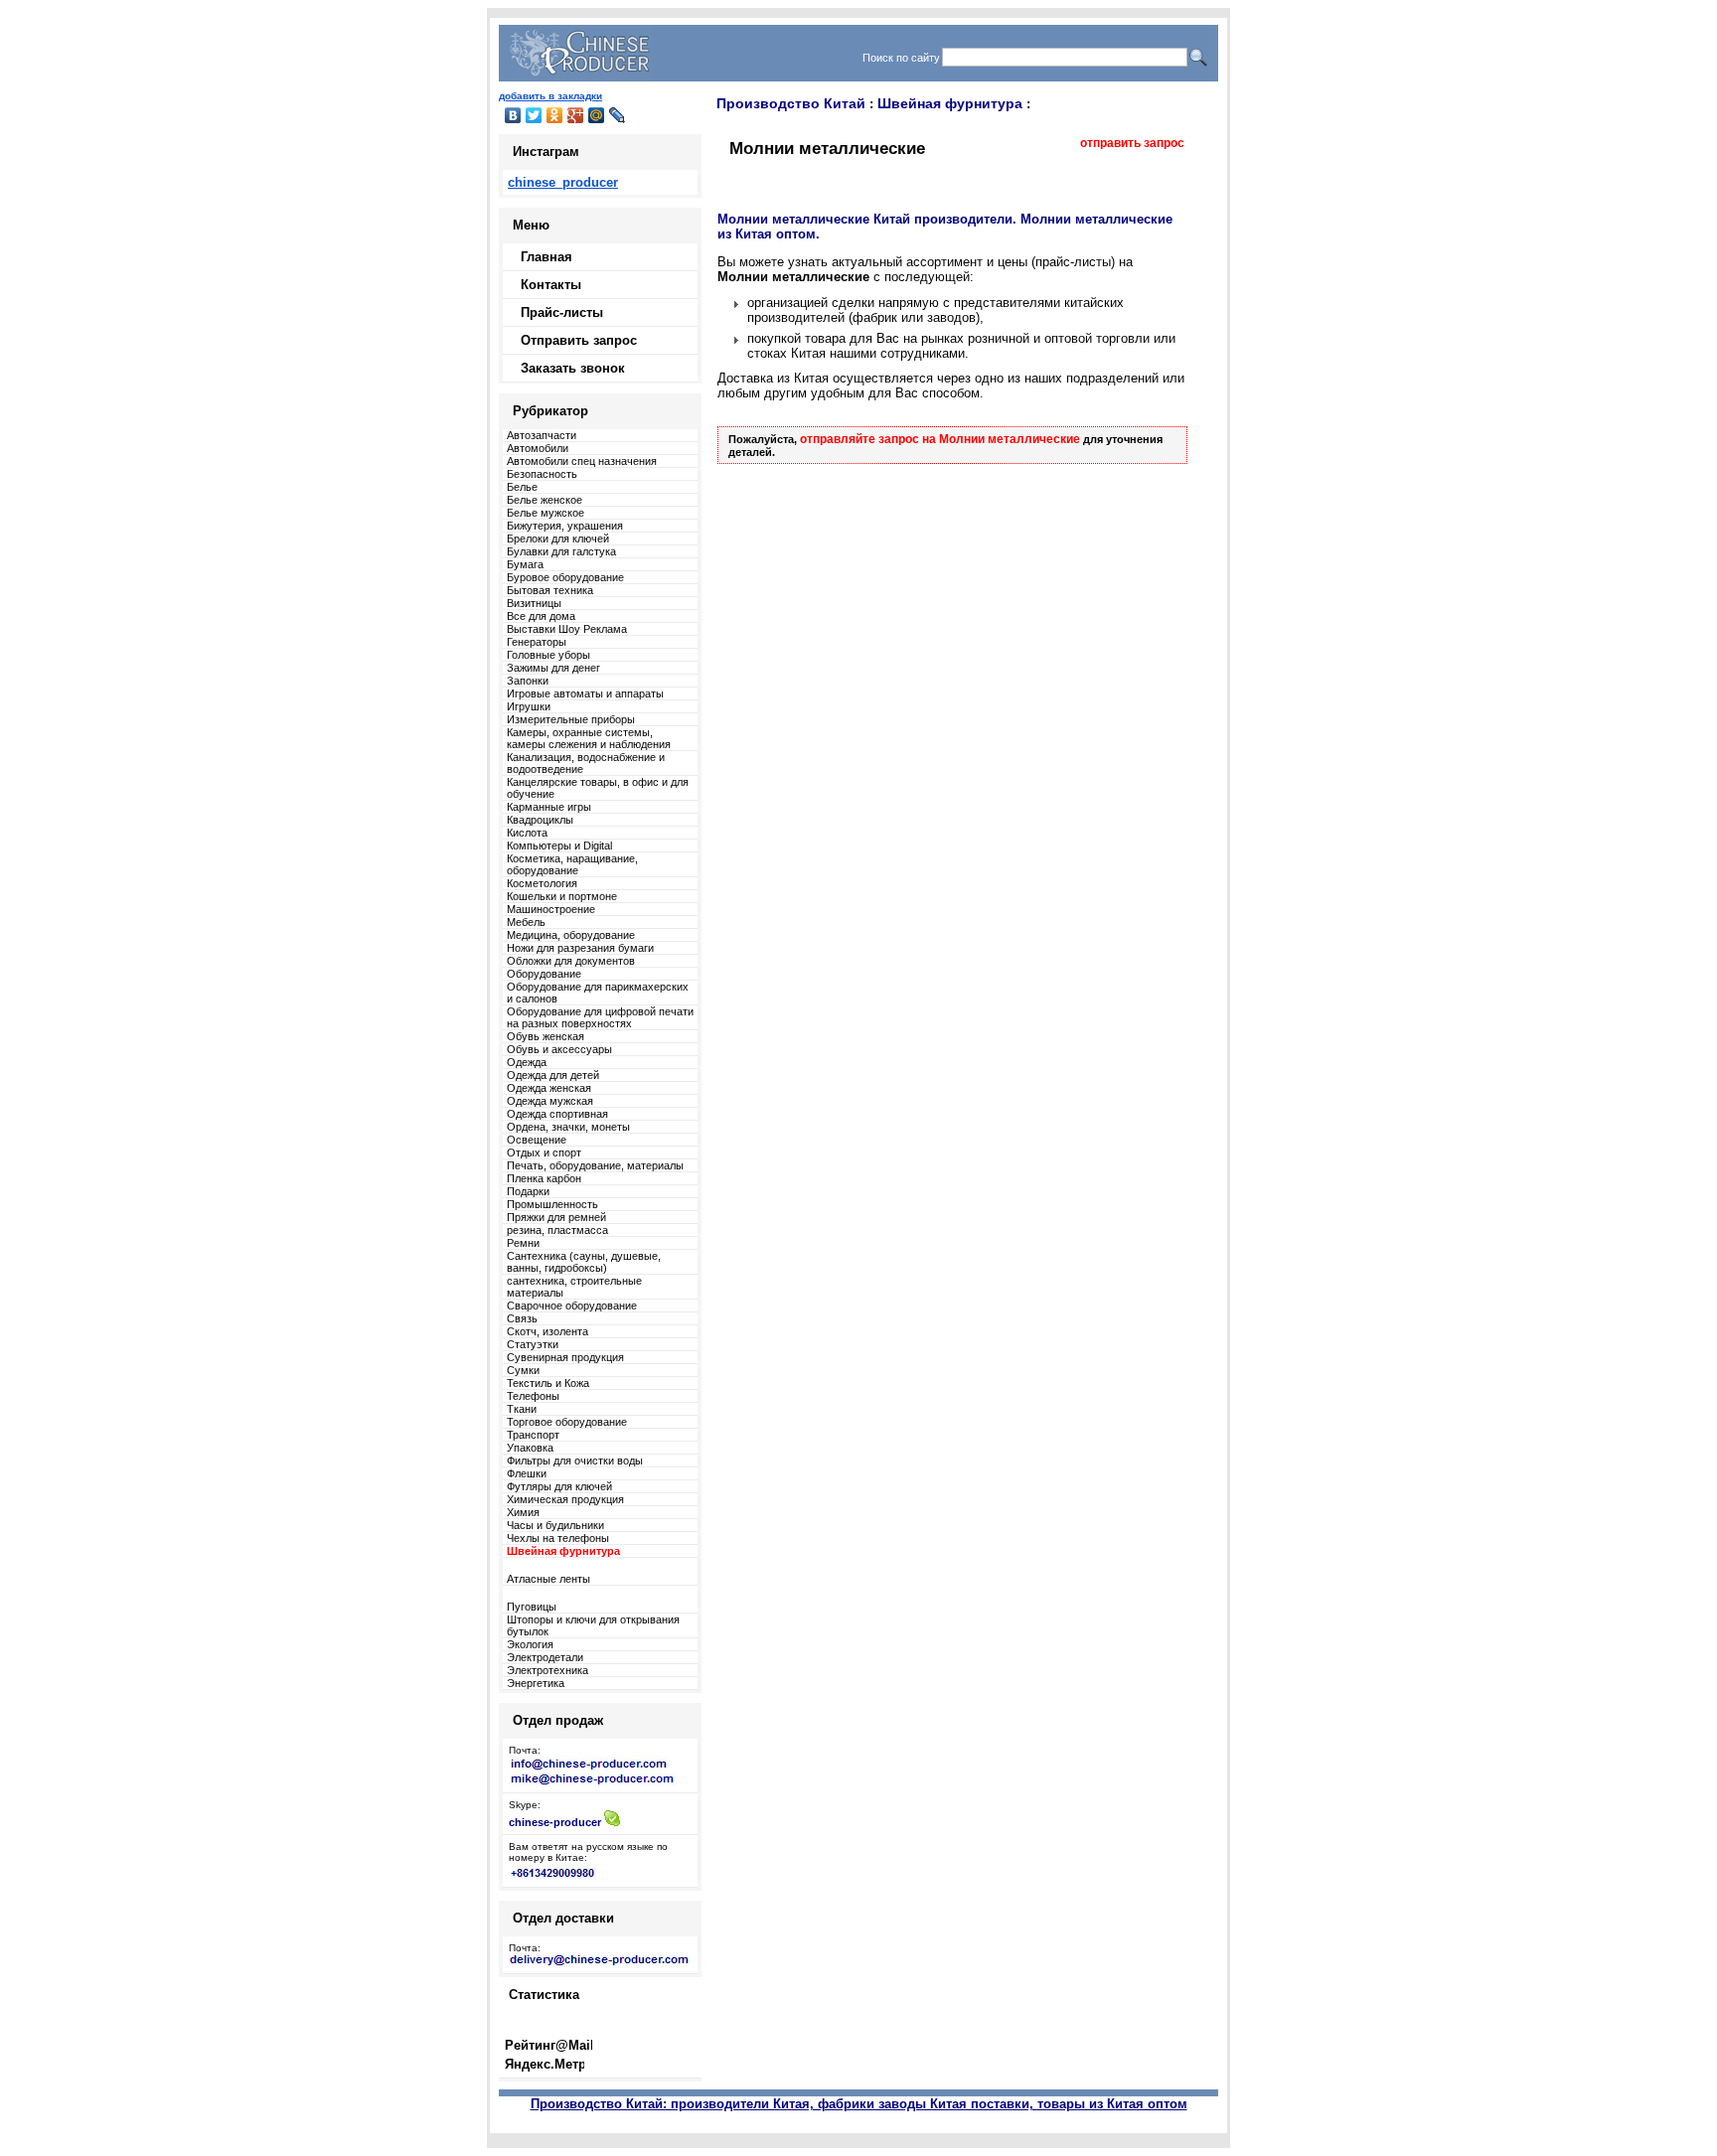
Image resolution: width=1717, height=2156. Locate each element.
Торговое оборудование (567, 1422)
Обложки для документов (571, 961)
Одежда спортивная (557, 1114)
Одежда (527, 1062)
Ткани (522, 1409)
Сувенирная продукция (565, 1357)
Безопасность (542, 474)
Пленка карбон (544, 1178)
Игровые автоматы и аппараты (585, 693)
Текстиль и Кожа (548, 1383)
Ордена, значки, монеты (568, 1127)
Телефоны (533, 1396)
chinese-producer (555, 1822)
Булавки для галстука (561, 551)
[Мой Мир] (597, 115)
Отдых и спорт (544, 1153)
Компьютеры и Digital (559, 846)
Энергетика (536, 1683)
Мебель (526, 922)
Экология (530, 1644)
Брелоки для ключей (558, 539)
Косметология (542, 883)
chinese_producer (563, 182)
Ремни (523, 1243)
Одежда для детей (553, 1075)
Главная (546, 257)
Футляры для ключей (559, 1486)
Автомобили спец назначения (582, 461)
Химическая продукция (565, 1499)
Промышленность (552, 1204)
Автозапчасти (542, 435)
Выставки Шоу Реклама (567, 629)
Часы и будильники (555, 1525)
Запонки (528, 681)
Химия (523, 1512)
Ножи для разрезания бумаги (580, 948)
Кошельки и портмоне (562, 896)
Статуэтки (533, 1344)
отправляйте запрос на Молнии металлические (940, 439)
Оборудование (544, 974)
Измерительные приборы (571, 719)
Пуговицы (532, 1607)
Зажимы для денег (553, 668)
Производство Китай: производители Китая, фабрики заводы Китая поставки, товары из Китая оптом (859, 2104)
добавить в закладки (550, 96)
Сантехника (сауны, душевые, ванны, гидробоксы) (584, 1262)
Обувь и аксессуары (559, 1049)
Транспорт (533, 1435)
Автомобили (538, 448)
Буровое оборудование (565, 577)
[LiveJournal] (618, 115)
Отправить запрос (579, 340)
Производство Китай (791, 103)
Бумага (525, 564)
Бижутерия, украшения (565, 526)
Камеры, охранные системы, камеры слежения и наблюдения (589, 738)
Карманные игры (549, 807)
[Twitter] (534, 115)
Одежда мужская (550, 1101)
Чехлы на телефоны (558, 1538)
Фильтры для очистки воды (575, 1461)
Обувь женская (546, 1036)
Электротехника (547, 1670)
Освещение (537, 1140)
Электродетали (545, 1657)
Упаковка (530, 1448)
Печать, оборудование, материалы (595, 1165)
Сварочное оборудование (572, 1306)
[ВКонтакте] (513, 115)
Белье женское (545, 500)
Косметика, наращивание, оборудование (572, 864)
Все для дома (541, 616)
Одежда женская (549, 1088)
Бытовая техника (550, 590)
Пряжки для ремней (556, 1217)
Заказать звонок (573, 368)
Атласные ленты (548, 1579)
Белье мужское (546, 513)
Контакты (551, 285)
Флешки (527, 1473)
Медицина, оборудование (571, 935)
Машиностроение (551, 909)
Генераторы (537, 642)
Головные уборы (548, 655)
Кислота (527, 833)
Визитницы (534, 603)
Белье (522, 487)
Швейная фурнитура (950, 103)
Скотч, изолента (547, 1331)
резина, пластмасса (557, 1230)
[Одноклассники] (555, 115)
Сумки (523, 1370)
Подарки (528, 1191)
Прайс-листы (562, 312)
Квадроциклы (540, 820)
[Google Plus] (576, 115)
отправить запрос (1132, 143)
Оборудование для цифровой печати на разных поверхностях (600, 1017)
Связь (522, 1318)
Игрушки (529, 706)
